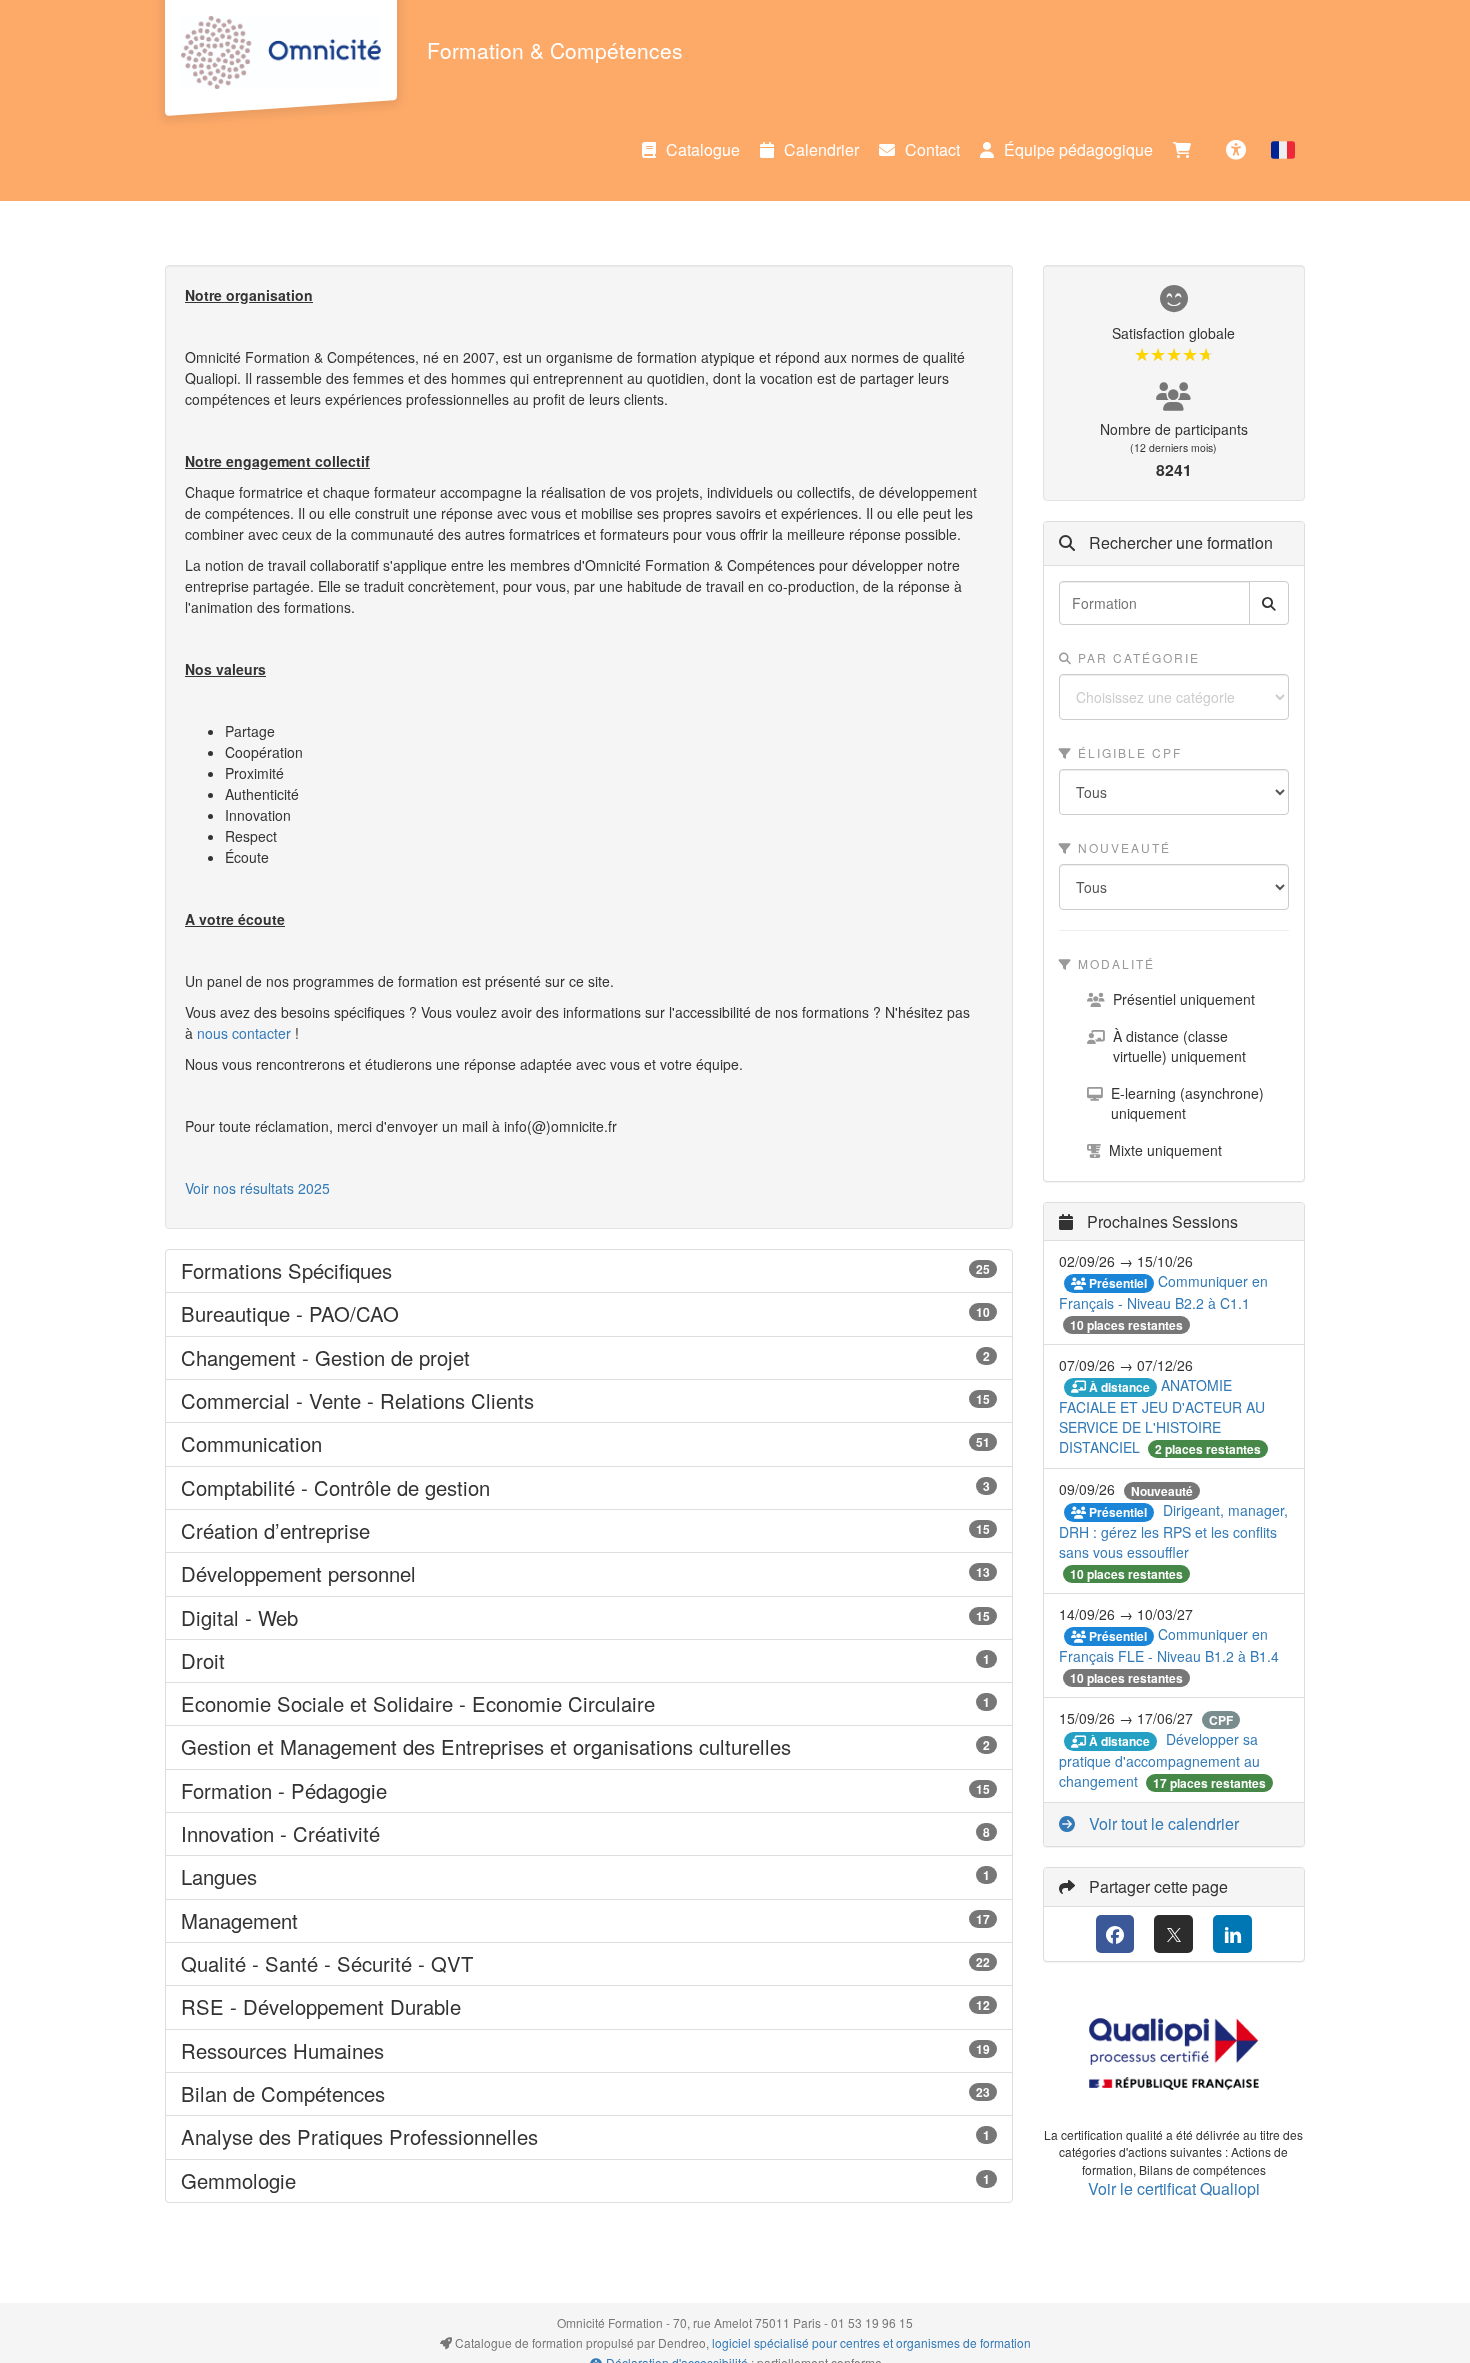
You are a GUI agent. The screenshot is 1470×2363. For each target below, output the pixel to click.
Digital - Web (589, 1618)
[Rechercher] (1269, 603)
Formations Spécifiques (589, 1271)
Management (589, 1921)
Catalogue (703, 149)
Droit (589, 1661)
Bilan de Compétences (589, 2094)
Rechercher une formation (1179, 543)
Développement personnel (589, 1574)
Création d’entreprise (589, 1531)
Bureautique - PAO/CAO (589, 1314)
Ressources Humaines (589, 2051)
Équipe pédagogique (1078, 149)
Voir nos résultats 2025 (257, 1188)
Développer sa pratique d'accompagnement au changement (1159, 1760)
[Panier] (1187, 150)
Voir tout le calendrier (1162, 1823)
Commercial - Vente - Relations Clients (589, 1401)
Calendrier (821, 149)
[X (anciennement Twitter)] (1173, 1934)
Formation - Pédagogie (589, 1791)
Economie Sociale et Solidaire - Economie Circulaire (589, 1704)
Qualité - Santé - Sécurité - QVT (589, 1964)
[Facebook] (1115, 1934)
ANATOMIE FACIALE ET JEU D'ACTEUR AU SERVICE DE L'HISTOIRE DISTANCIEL (1162, 1416)
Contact (932, 149)
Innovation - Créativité (589, 1834)
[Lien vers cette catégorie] (417, 1272)
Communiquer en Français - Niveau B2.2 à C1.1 (1163, 1292)
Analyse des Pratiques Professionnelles (589, 2137)
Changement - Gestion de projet (589, 1358)
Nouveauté (1122, 847)
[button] (1283, 150)
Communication (589, 1444)
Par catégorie (1136, 657)
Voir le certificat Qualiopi (1174, 2188)
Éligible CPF (1127, 752)
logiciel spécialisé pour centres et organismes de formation (871, 2342)
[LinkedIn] (1232, 1934)
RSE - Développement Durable (589, 2007)
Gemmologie (589, 2181)
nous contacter (244, 1033)
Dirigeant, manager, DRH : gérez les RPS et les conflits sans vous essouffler (1173, 1531)
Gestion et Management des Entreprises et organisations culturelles (589, 1747)
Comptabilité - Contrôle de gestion (589, 1488)
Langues (589, 1877)
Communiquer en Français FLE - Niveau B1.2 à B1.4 (1169, 1645)
